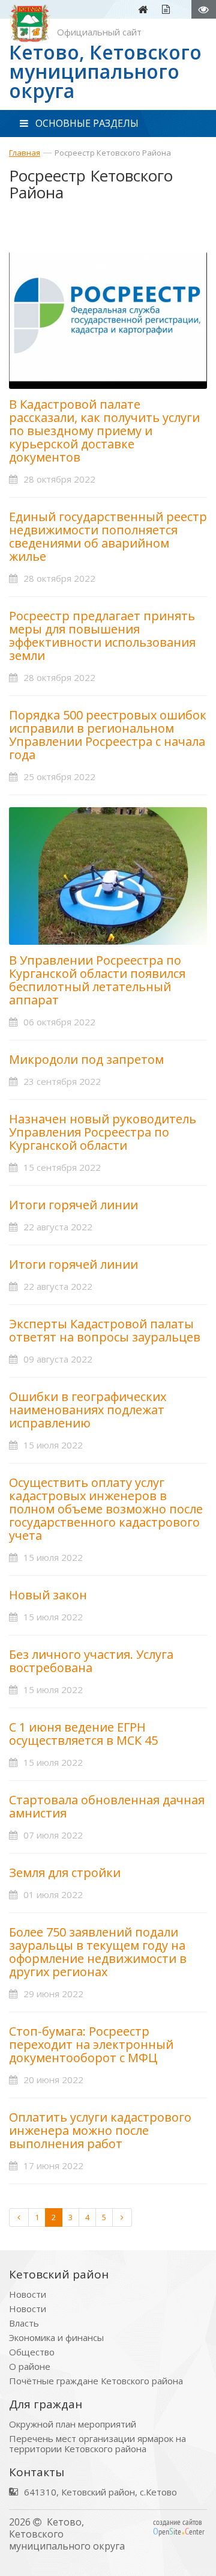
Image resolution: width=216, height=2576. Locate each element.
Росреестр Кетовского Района (113, 153)
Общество (32, 2352)
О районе (30, 2367)
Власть (24, 2323)
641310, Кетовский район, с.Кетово (100, 2492)
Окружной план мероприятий (73, 2424)
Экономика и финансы (56, 2338)
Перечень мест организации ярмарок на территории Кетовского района (97, 2444)
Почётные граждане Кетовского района (96, 2381)
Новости (28, 2294)
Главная (25, 153)
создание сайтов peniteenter (179, 2527)
